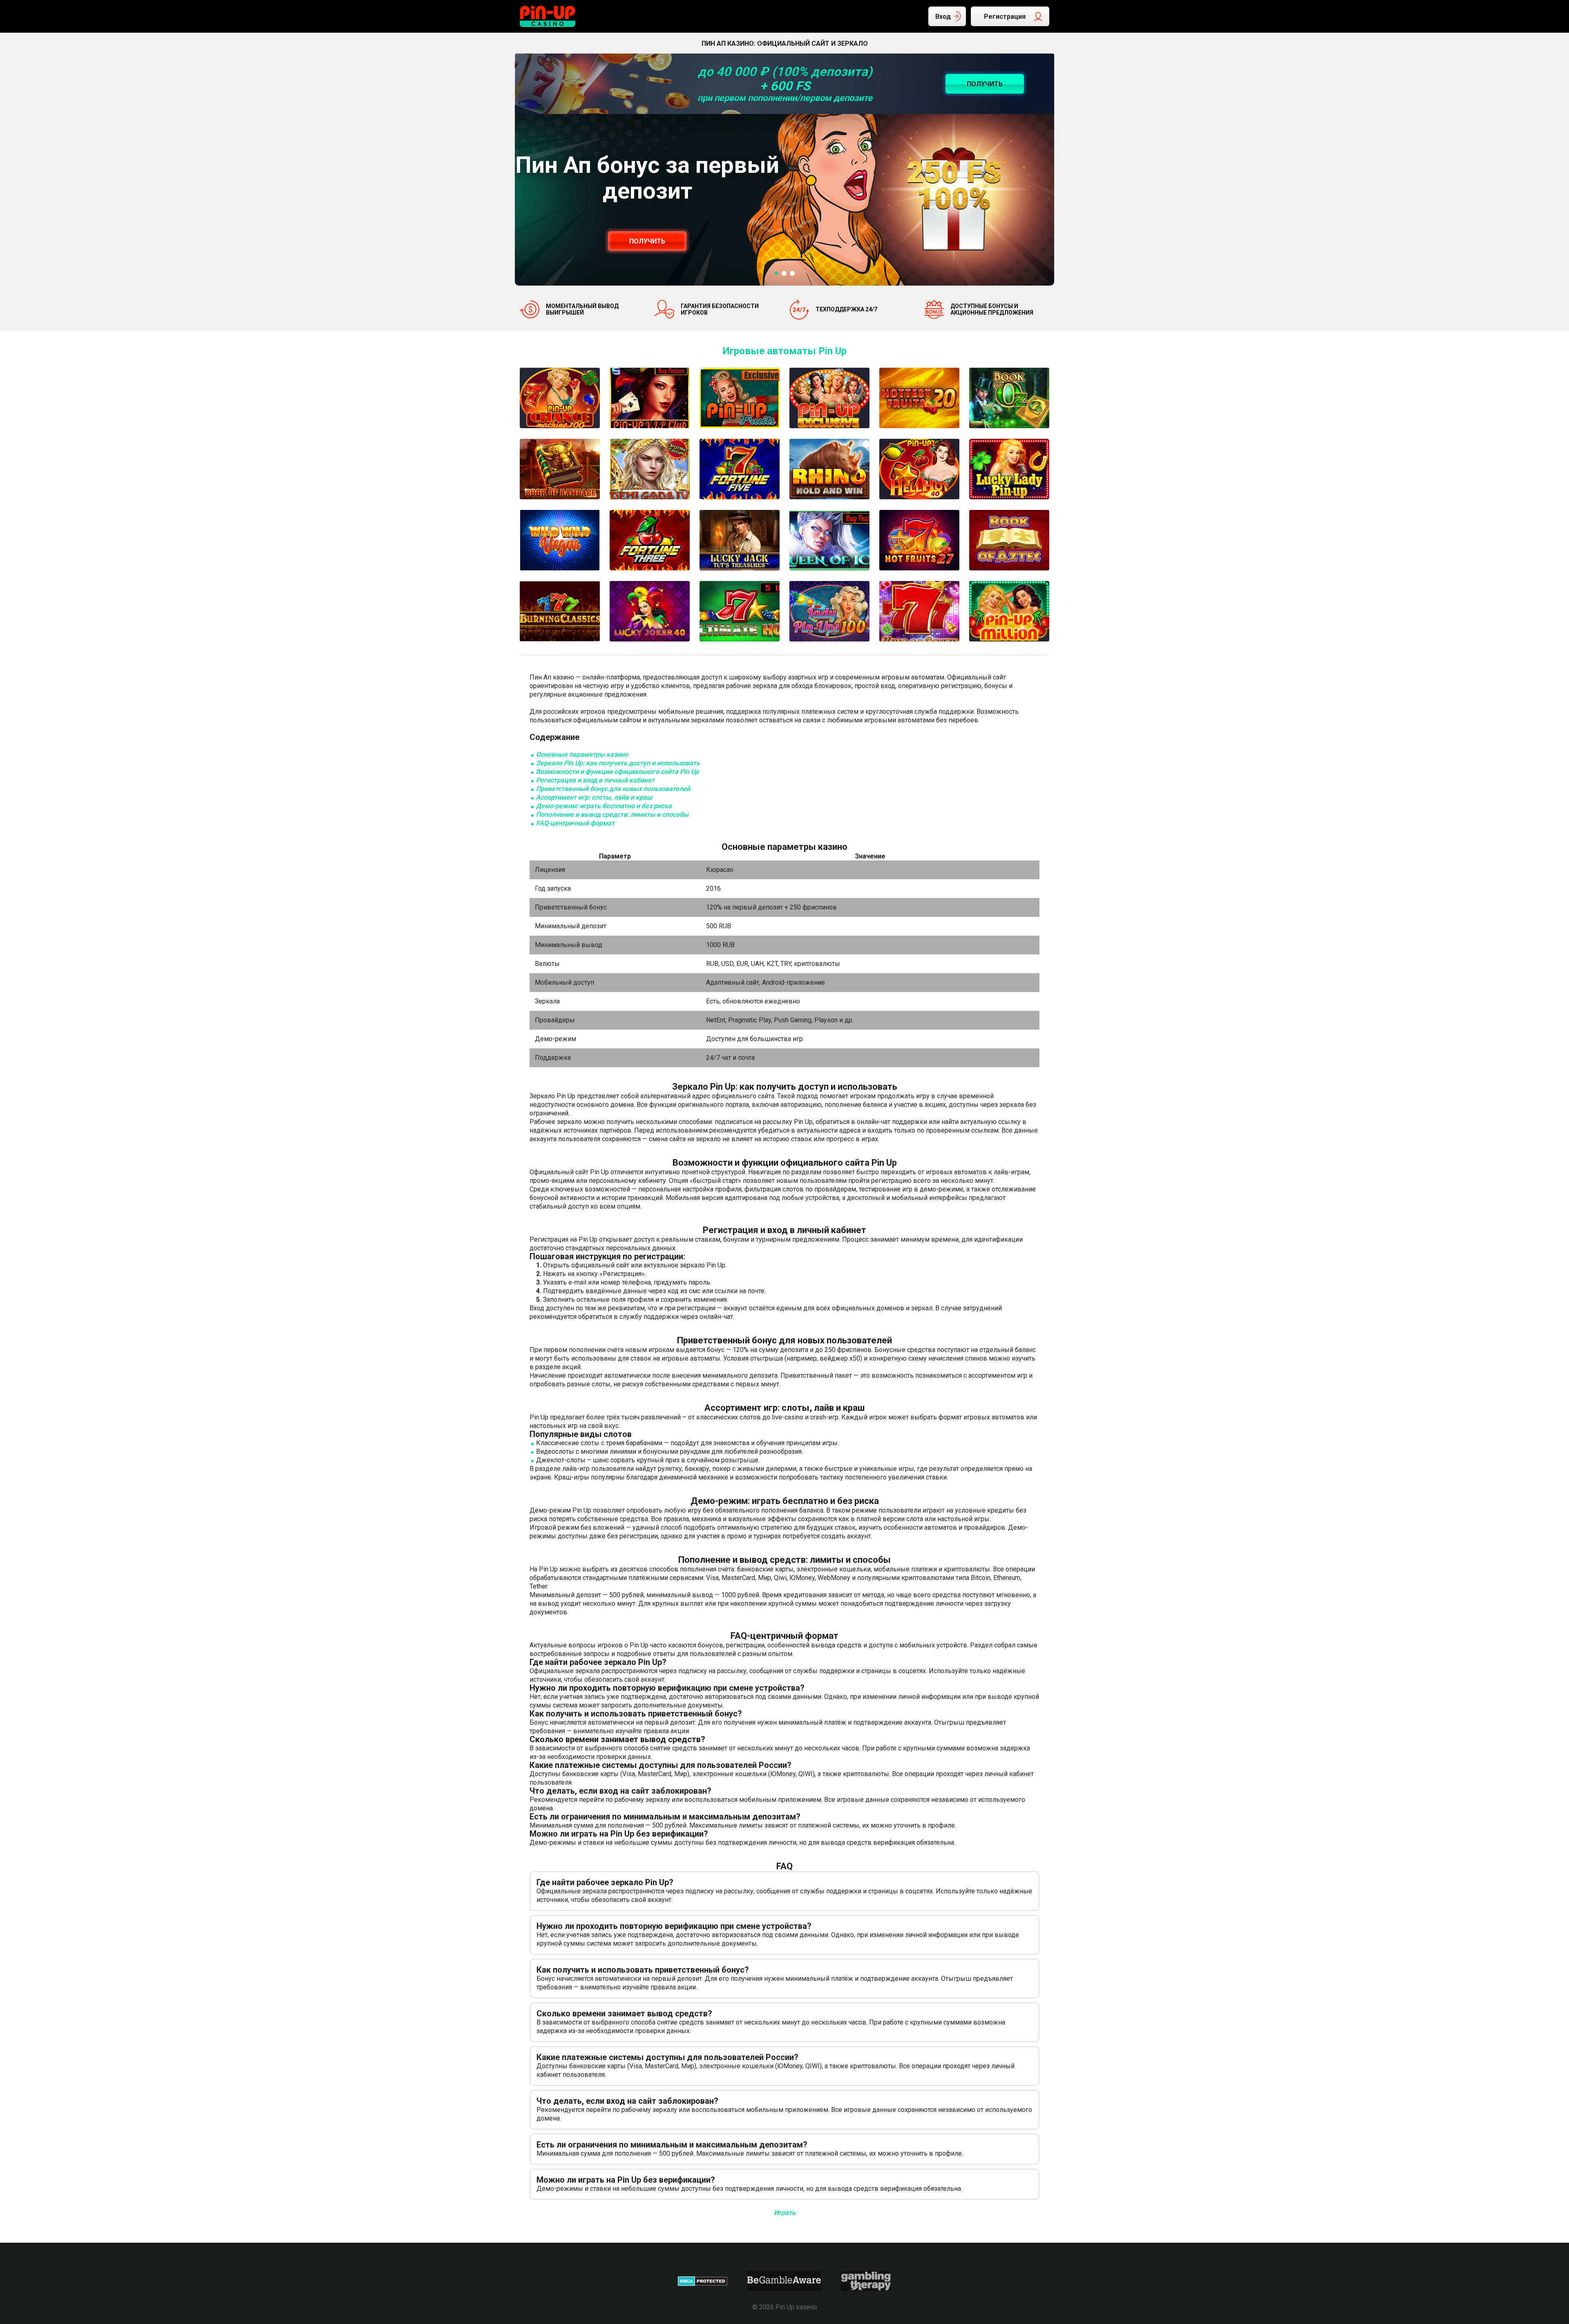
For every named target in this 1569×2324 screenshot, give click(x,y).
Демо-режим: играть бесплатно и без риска (604, 806)
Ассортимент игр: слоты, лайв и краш (594, 797)
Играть (785, 2213)
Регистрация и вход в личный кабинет (595, 780)
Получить (647, 241)
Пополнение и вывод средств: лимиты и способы (612, 815)
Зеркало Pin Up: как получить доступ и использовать (618, 763)
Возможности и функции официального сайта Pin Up (617, 772)
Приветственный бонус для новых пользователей (613, 789)
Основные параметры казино (582, 754)
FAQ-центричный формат (575, 823)
